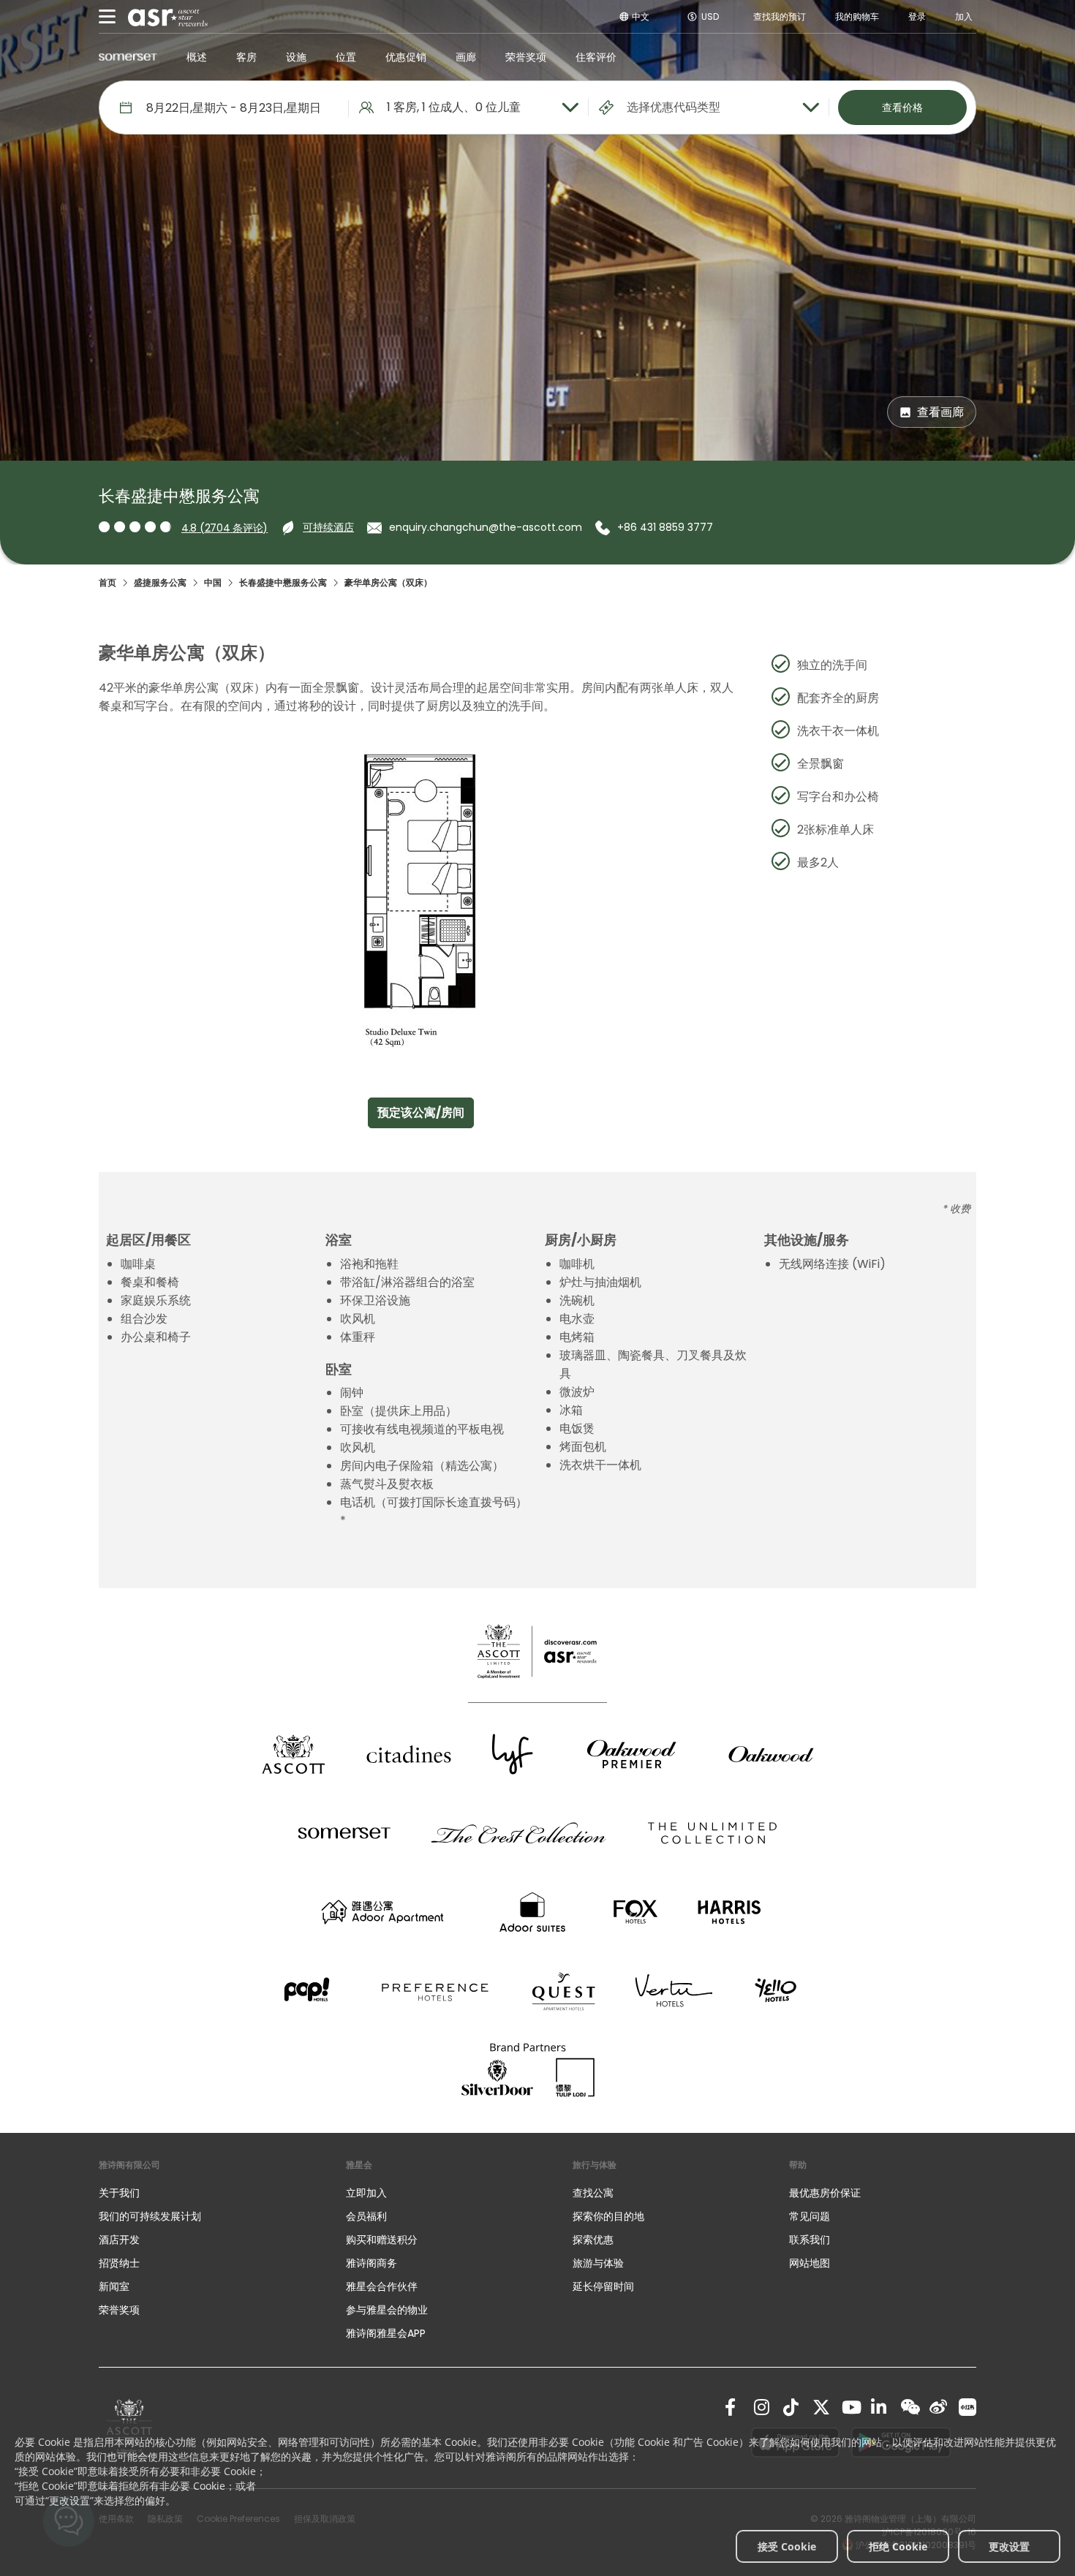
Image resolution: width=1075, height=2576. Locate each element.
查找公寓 (593, 2193)
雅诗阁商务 (371, 2263)
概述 (197, 57)
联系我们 (810, 2240)
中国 (213, 582)
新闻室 (114, 2286)
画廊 (466, 57)
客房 (246, 57)
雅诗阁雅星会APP (386, 2333)
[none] (208, 2193)
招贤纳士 (119, 2263)
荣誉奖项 (526, 57)
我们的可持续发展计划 (150, 2216)
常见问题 (810, 2216)
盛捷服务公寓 (160, 582)
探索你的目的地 (608, 2216)
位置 (346, 57)
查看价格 (902, 107)
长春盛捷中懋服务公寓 (283, 582)
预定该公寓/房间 (421, 1113)
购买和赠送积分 (382, 2240)
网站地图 (810, 2263)
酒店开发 (119, 2240)
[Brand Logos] (293, 1754)
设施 (296, 57)
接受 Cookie (787, 2546)
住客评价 (596, 57)
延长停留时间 (603, 2286)
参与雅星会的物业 (387, 2310)
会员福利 (366, 2216)
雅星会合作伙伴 (382, 2286)
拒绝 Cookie (898, 2546)
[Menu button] (107, 17)
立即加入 (366, 2193)
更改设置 (1009, 2546)
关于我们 (119, 2193)
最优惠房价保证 (825, 2193)
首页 (107, 582)
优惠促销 (406, 57)
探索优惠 (593, 2240)
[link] (733, 2407)
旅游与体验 (600, 2263)
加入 (964, 16)
